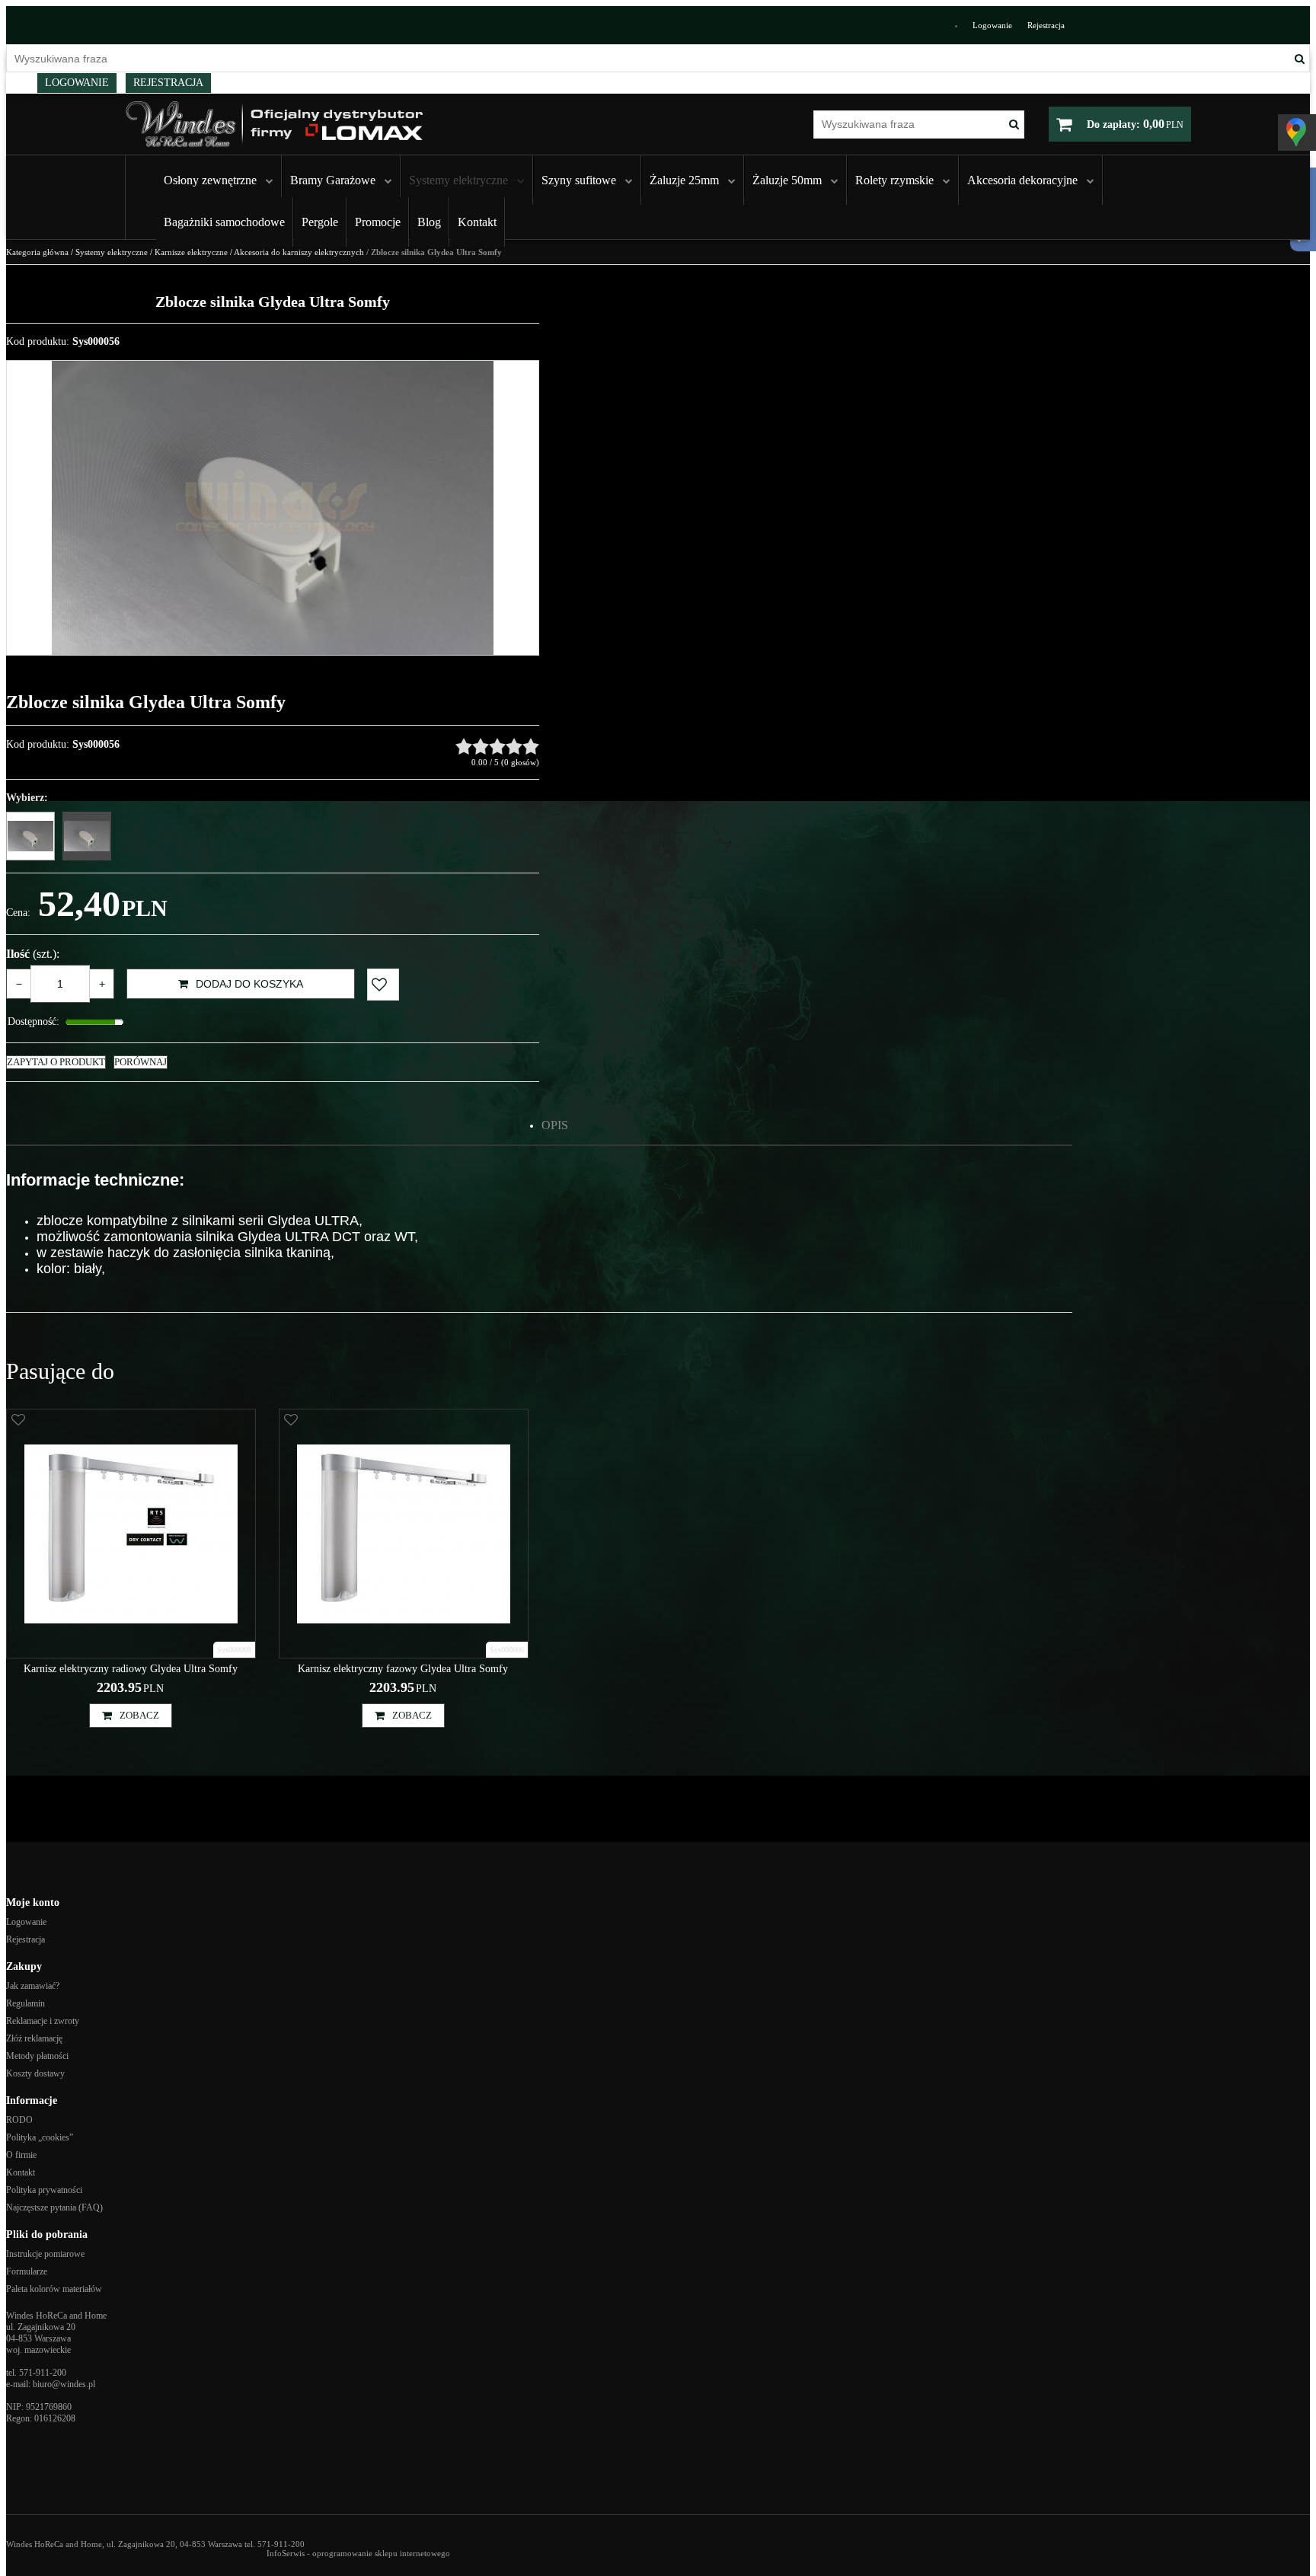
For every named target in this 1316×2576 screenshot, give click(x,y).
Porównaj (141, 1062)
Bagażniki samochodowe (224, 222)
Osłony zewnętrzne (210, 180)
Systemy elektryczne (458, 180)
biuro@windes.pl (64, 2384)
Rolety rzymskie (894, 180)
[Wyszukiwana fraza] (1300, 58)
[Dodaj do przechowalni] (383, 985)
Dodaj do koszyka (249, 984)
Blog (429, 222)
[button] (555, 1125)
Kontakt (477, 222)
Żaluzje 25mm (684, 180)
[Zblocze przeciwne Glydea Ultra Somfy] (30, 836)
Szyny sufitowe (579, 180)
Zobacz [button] (139, 1715)
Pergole (320, 222)
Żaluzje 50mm (787, 180)
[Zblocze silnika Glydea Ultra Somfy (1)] (273, 508)
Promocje (378, 222)
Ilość (33, 954)
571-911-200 (43, 2373)
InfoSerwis (286, 2553)
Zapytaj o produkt (56, 1062)
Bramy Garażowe (333, 180)
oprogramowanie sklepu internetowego (381, 2553)
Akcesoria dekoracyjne (1022, 180)
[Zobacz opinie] (497, 746)
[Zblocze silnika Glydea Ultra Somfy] (87, 836)
